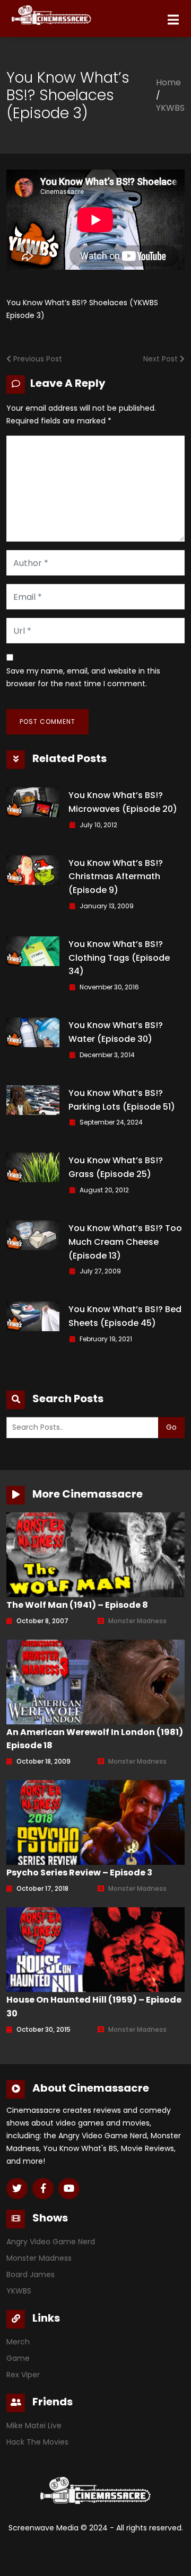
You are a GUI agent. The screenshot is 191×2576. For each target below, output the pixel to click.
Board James (31, 2274)
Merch (18, 2342)
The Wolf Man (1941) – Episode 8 (77, 1605)
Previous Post (37, 359)
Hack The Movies (37, 2442)
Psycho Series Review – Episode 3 (79, 1873)
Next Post (162, 359)
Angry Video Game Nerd (51, 2242)
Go (171, 1427)
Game (18, 2358)
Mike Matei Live (34, 2425)
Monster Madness (137, 1621)
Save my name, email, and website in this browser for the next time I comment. (83, 677)
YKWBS (170, 108)
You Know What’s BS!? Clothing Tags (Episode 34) (119, 958)
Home (168, 82)
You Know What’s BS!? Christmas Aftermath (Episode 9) (116, 877)
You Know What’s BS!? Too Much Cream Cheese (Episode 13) (125, 1242)
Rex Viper (23, 2375)
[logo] (29, 12)
